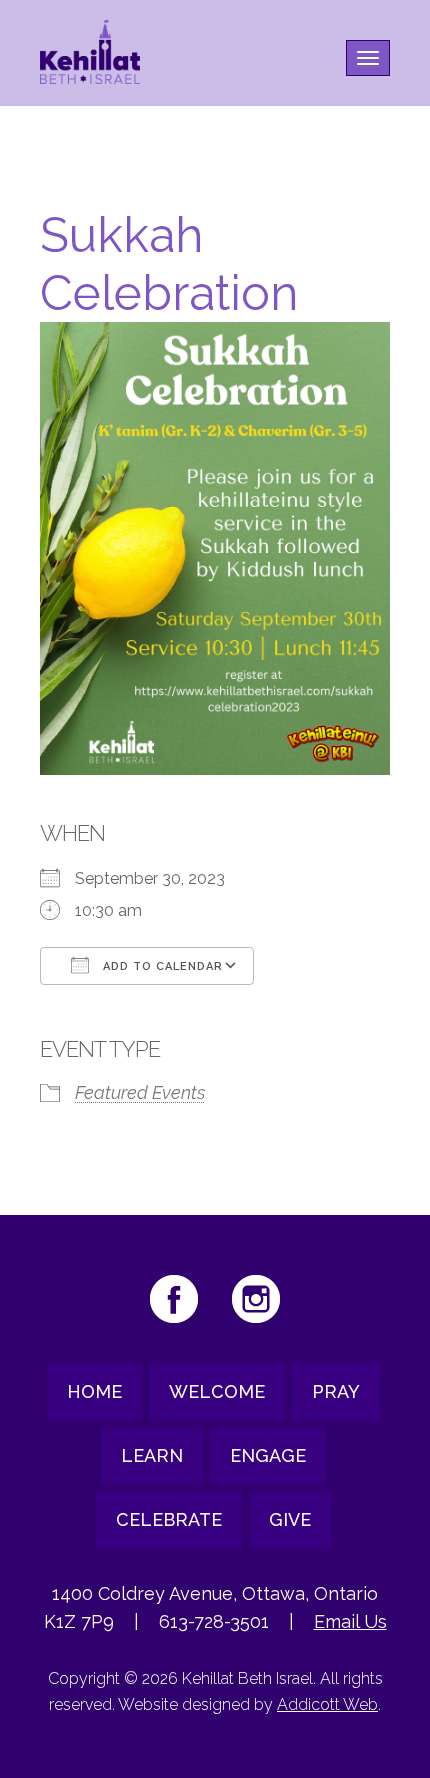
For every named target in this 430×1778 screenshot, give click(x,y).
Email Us (350, 1621)
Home (94, 1391)
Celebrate (169, 1519)
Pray (336, 1391)
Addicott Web (327, 1704)
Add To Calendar (161, 966)
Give (290, 1519)
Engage (268, 1455)
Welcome (217, 1391)
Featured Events (140, 1092)
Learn (152, 1455)
